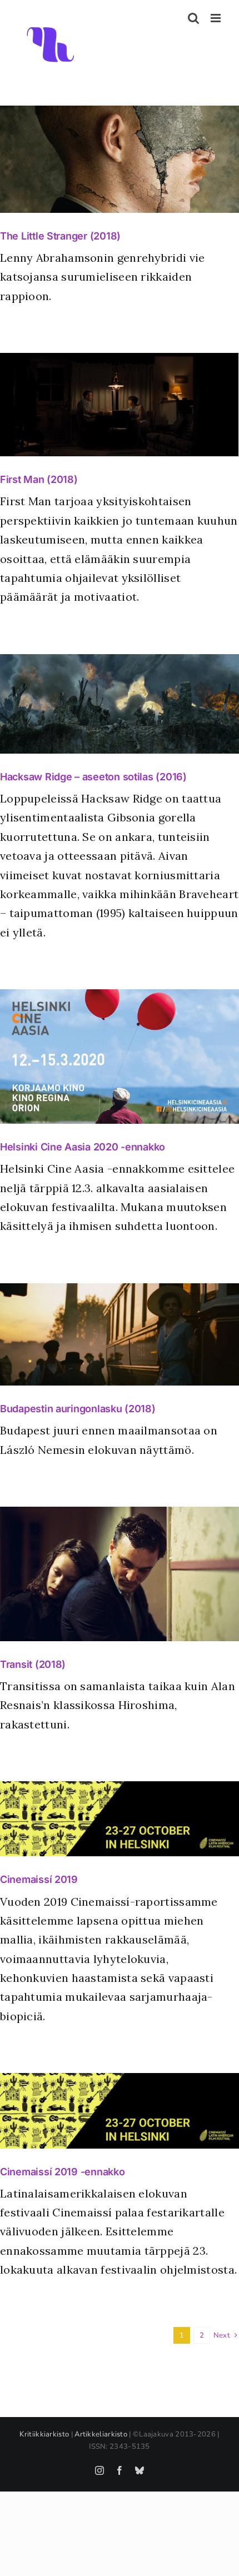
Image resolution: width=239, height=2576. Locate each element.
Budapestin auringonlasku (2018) (78, 1409)
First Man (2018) (39, 479)
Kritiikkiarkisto (44, 2434)
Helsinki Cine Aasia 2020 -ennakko (83, 1147)
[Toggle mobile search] (193, 18)
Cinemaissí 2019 (39, 1879)
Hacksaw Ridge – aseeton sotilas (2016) (93, 777)
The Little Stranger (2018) (60, 236)
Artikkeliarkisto (101, 2434)
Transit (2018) (33, 1664)
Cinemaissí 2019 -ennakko (63, 2172)
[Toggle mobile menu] (216, 18)
